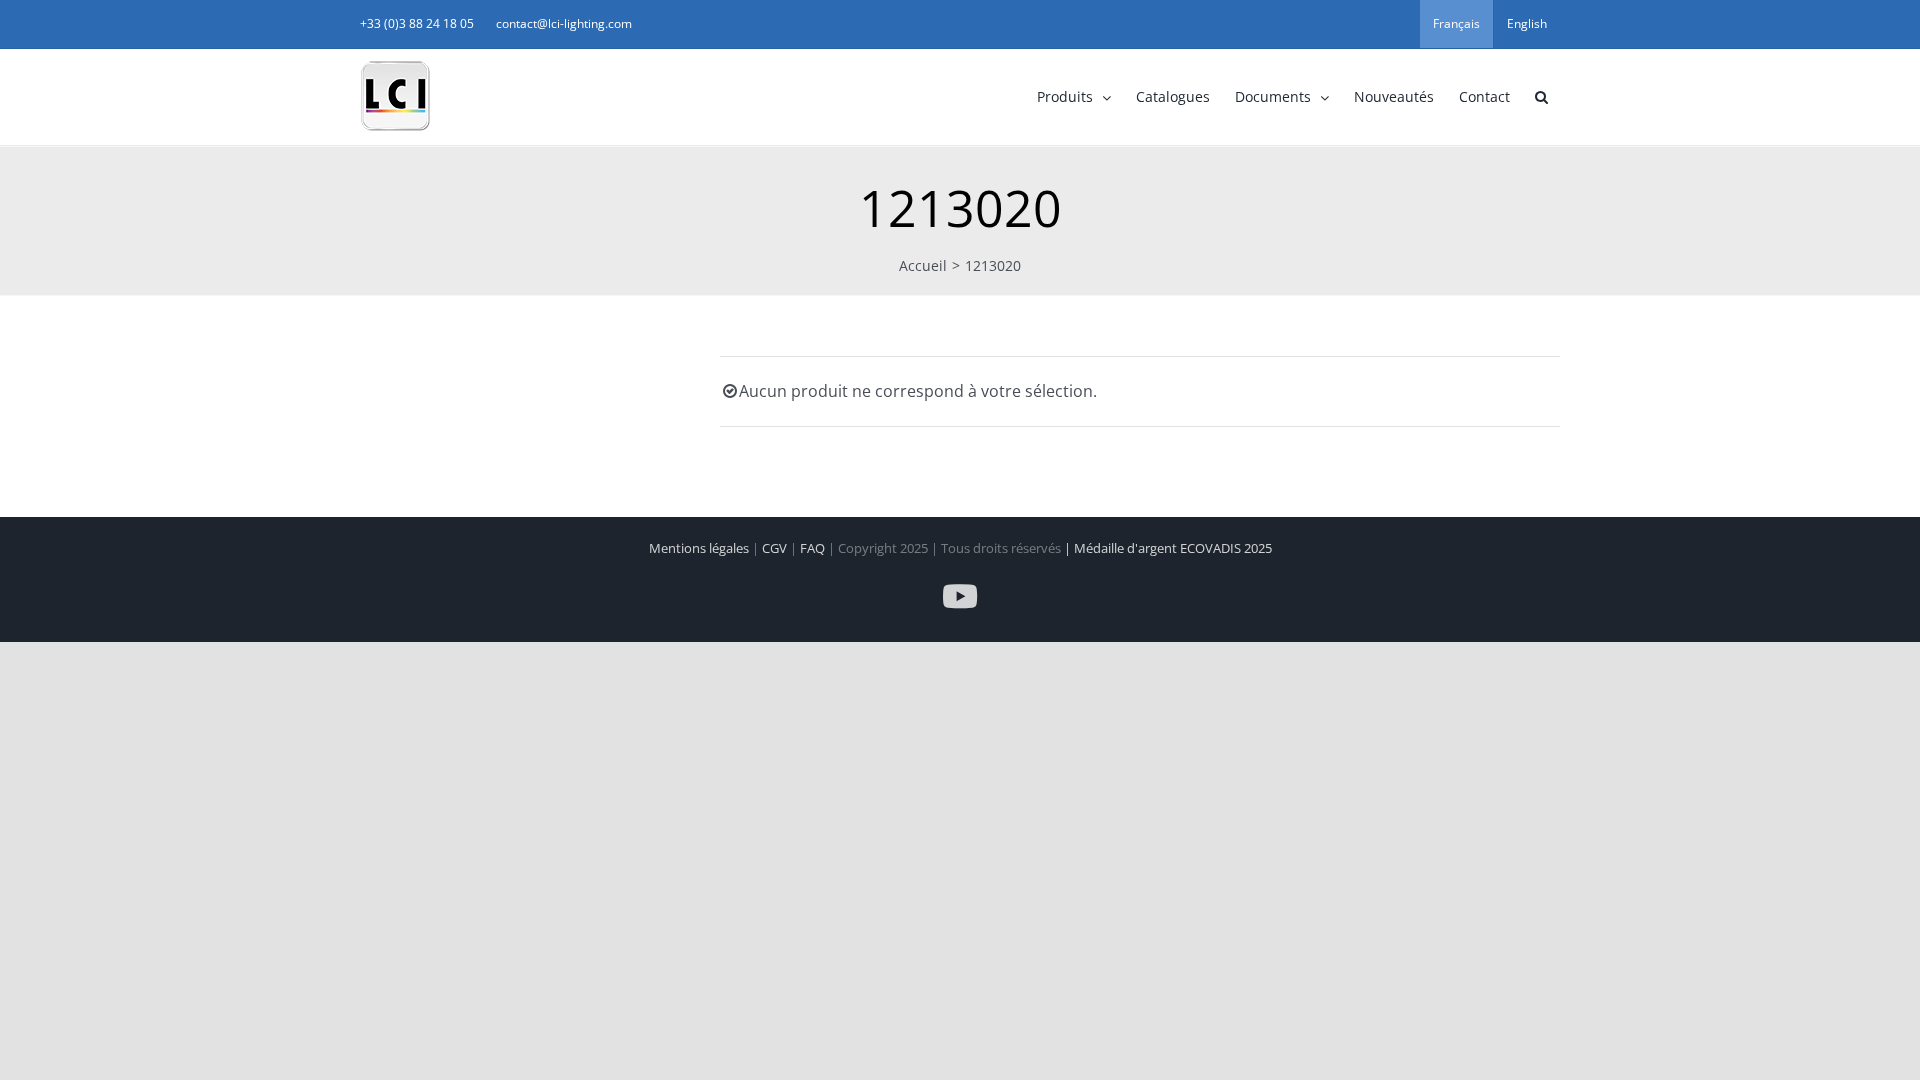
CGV (776, 548)
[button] (1541, 97)
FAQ (814, 548)
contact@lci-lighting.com (564, 23)
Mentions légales (700, 548)
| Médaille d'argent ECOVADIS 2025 (1168, 548)
